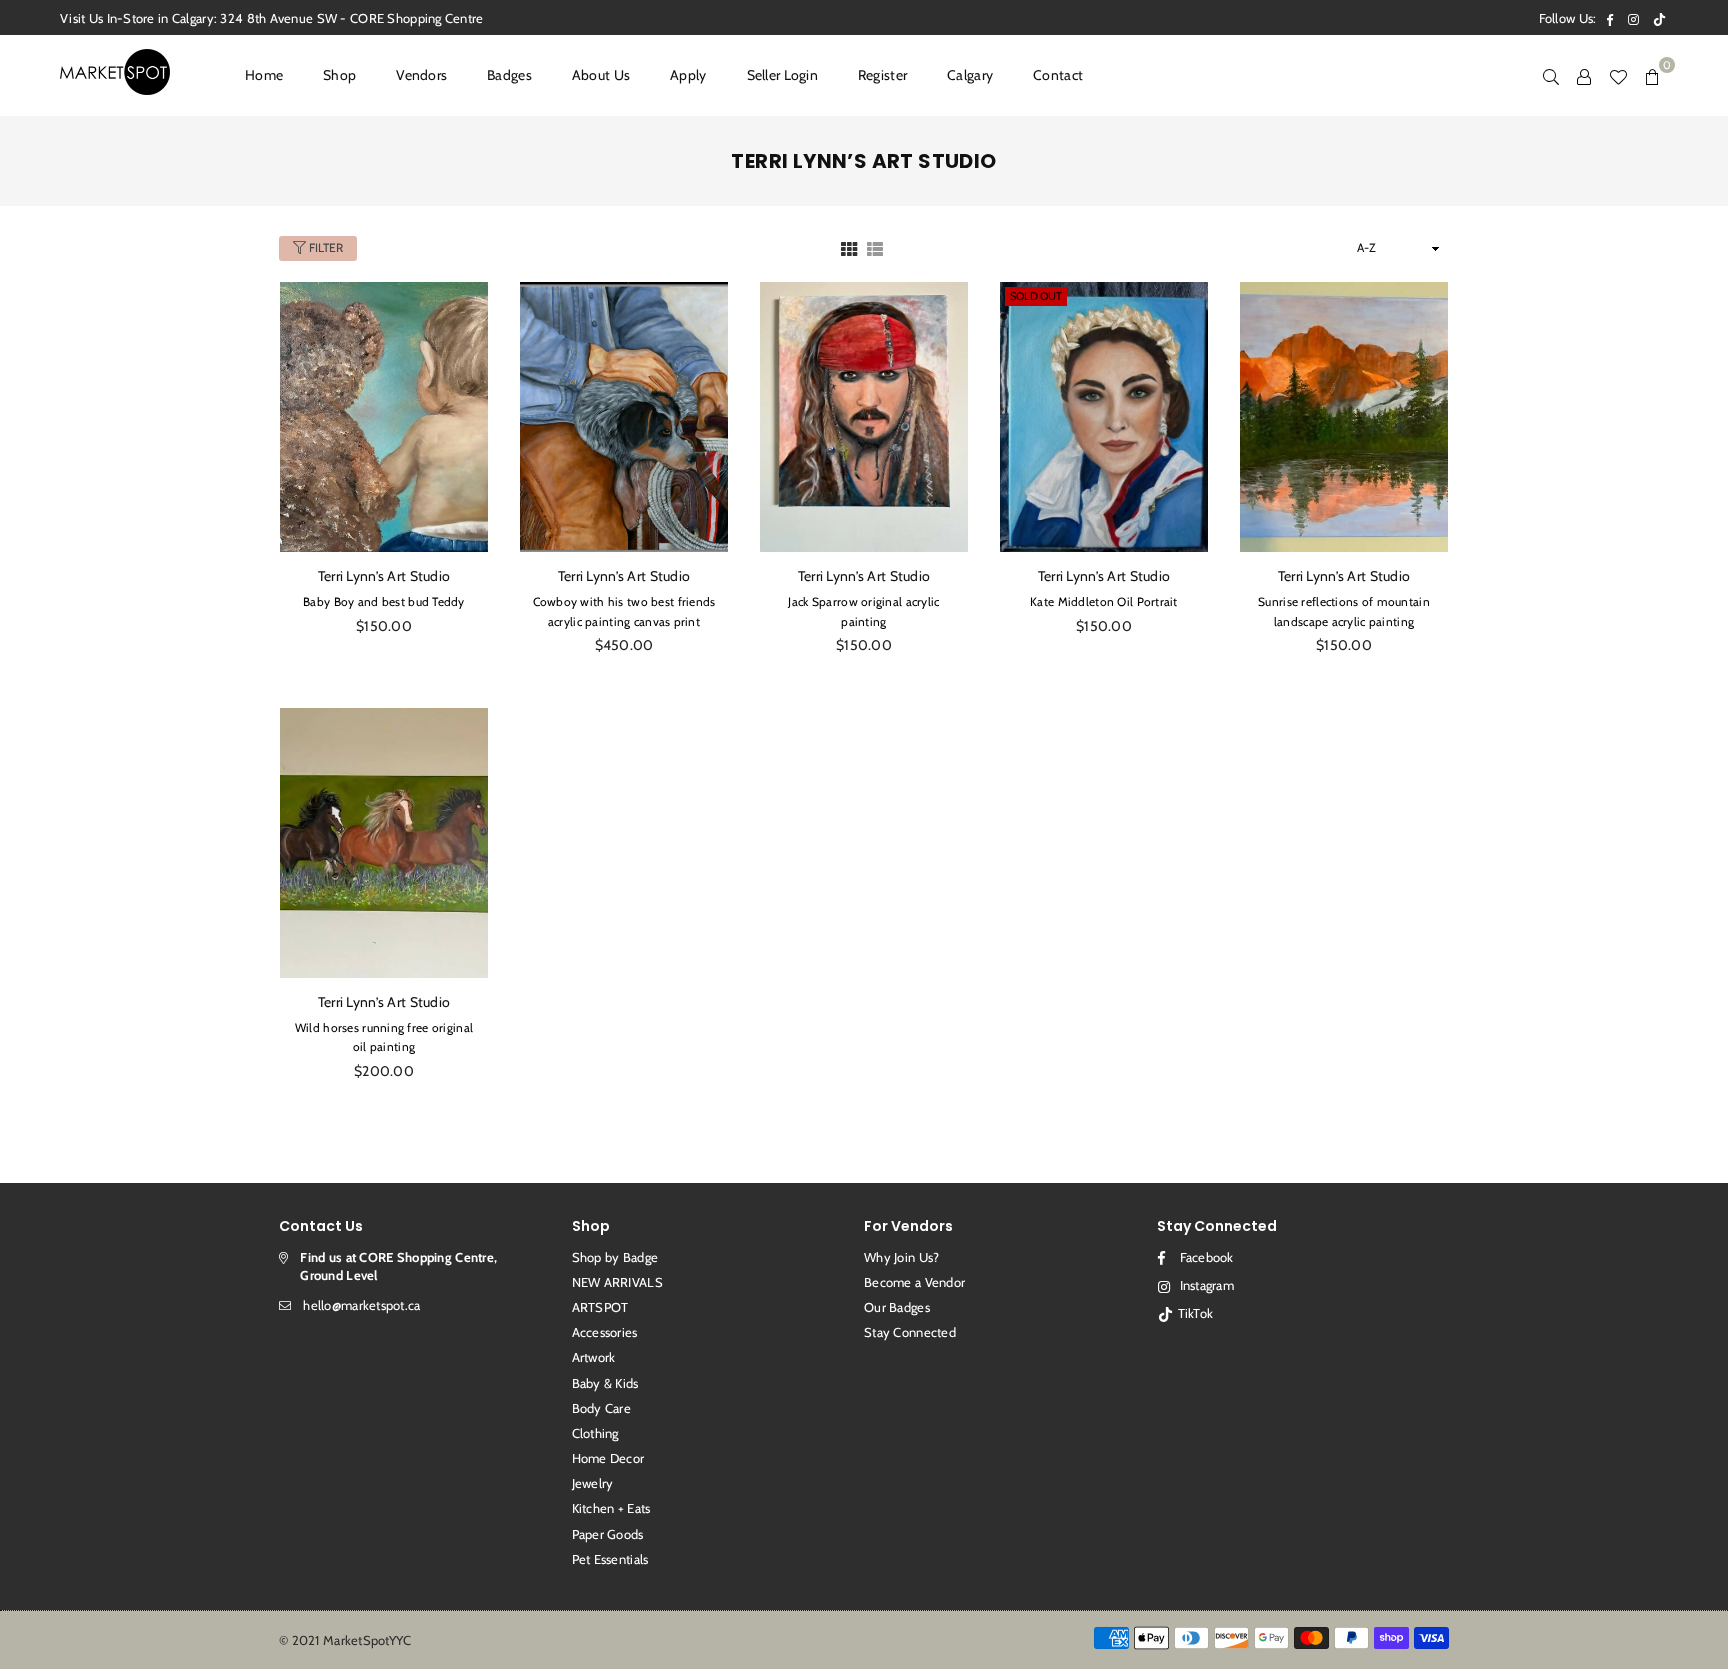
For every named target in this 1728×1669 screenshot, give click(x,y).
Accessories (605, 1332)
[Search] (1551, 75)
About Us (601, 75)
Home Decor (608, 1458)
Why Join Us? (901, 1257)
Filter (324, 247)
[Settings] (1584, 75)
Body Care (602, 1408)
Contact (1058, 75)
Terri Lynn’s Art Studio (384, 576)
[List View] (875, 247)
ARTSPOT (600, 1307)
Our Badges (897, 1307)
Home (264, 75)
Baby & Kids (605, 1383)
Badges (509, 75)
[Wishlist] (1618, 75)
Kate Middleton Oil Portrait (1104, 601)
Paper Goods (608, 1534)
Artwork (594, 1357)
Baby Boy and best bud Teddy (384, 601)
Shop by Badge (615, 1257)
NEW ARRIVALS (617, 1282)
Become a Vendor (914, 1282)
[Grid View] (849, 247)
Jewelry (593, 1483)
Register (882, 75)
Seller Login (782, 75)
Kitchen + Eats (611, 1508)
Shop (339, 75)
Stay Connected (910, 1332)
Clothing (595, 1433)
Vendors (421, 75)
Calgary (970, 75)
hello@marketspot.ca (361, 1305)
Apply (688, 75)
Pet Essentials (610, 1559)
